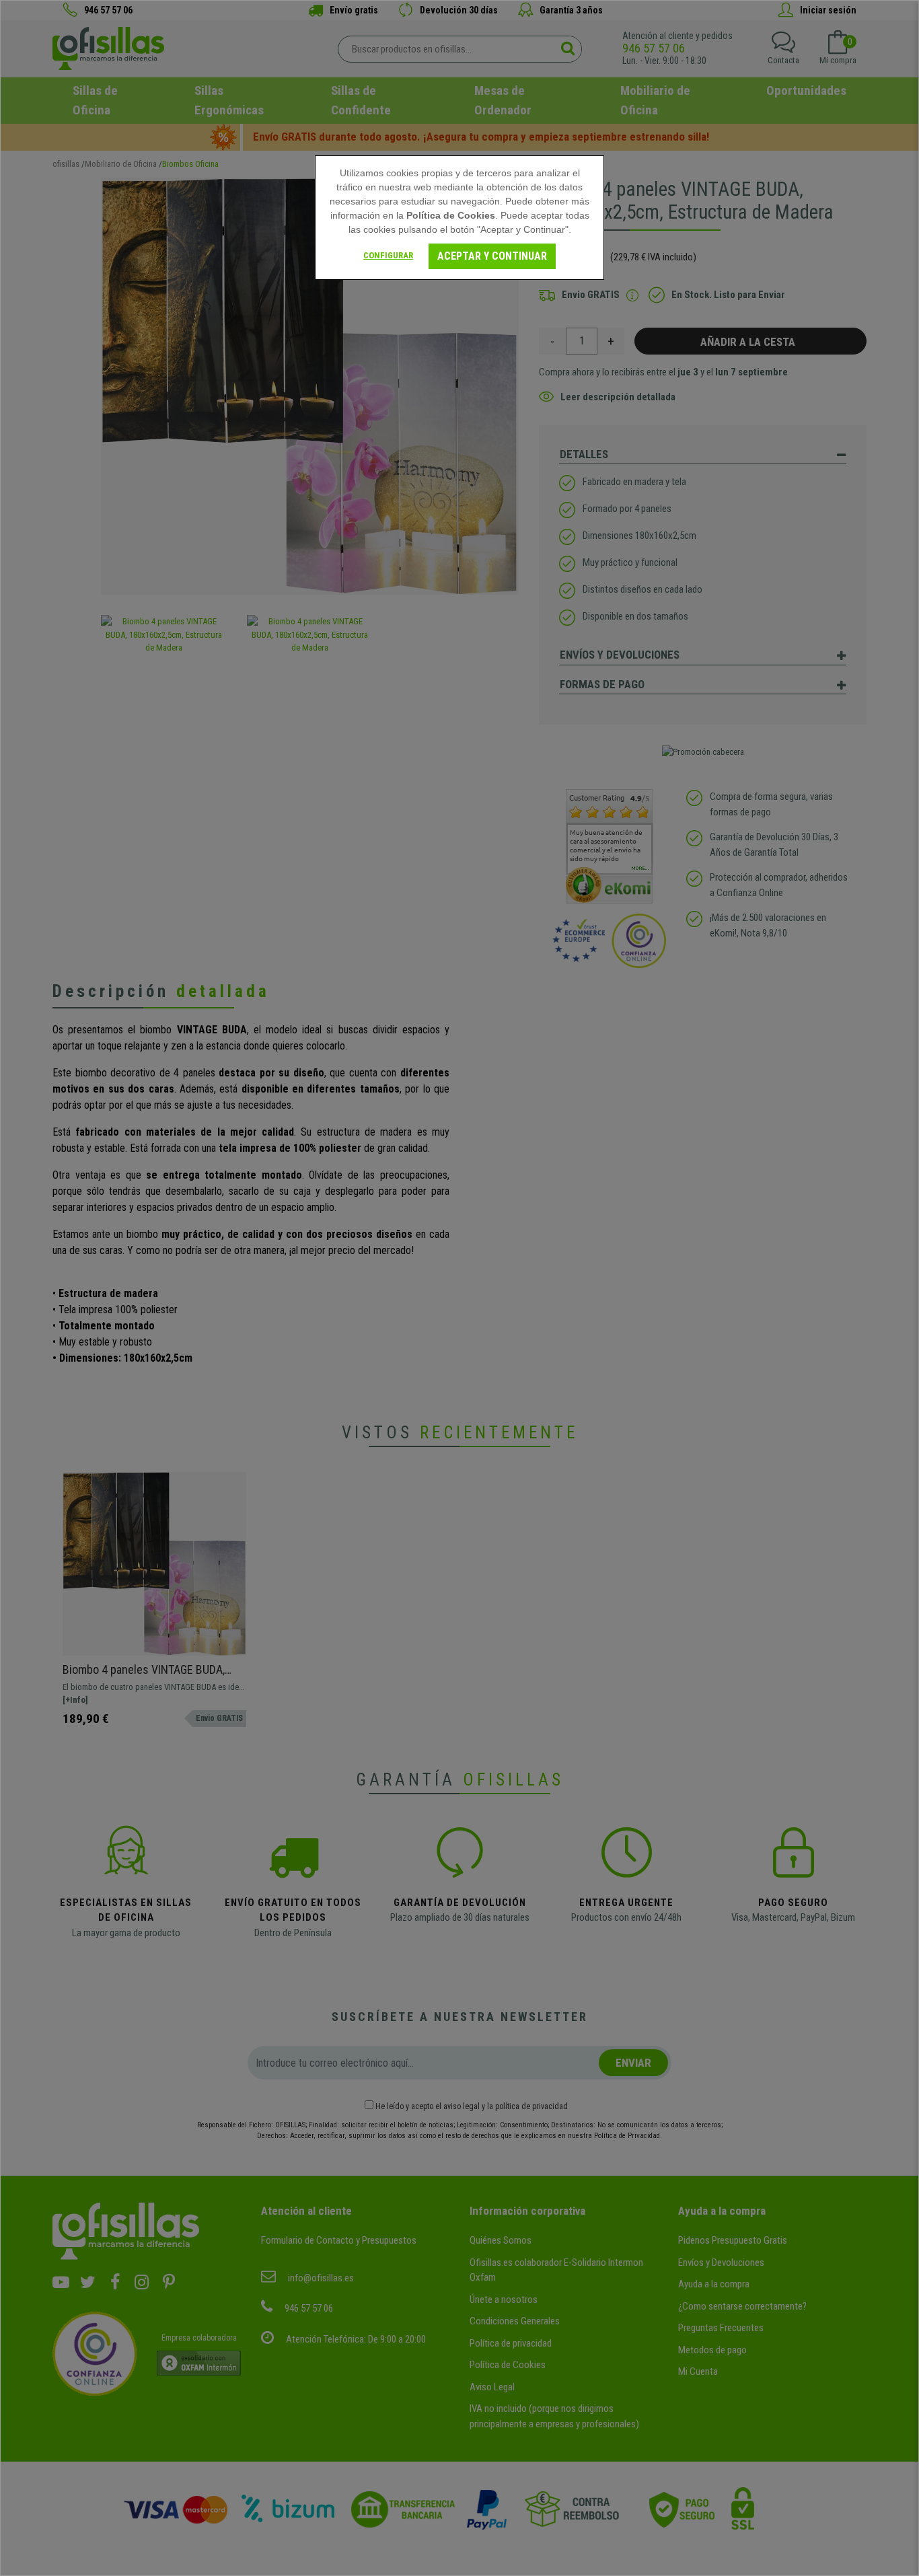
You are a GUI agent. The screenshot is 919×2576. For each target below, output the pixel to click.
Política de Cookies (451, 215)
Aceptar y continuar (492, 256)
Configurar (388, 255)
